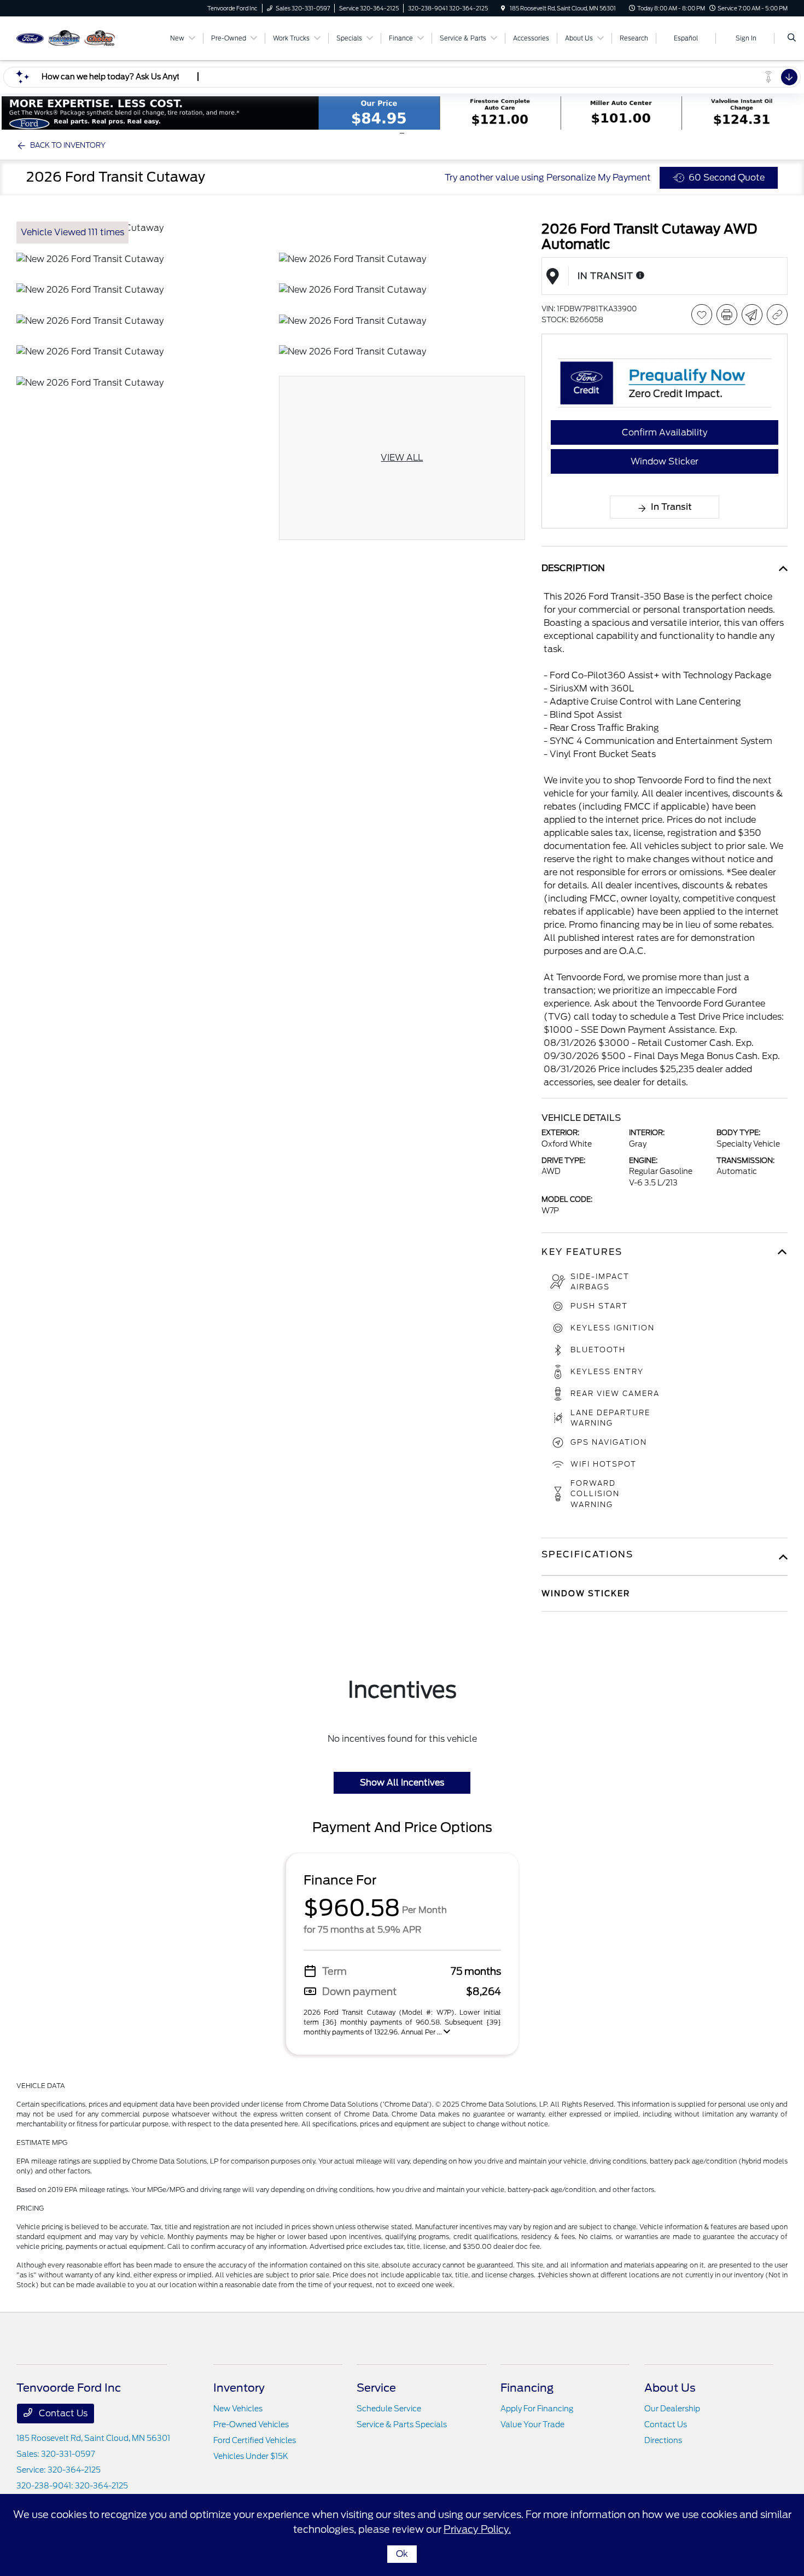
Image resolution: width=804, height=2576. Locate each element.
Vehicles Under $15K (251, 2456)
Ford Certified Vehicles (255, 2440)
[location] (503, 8)
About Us (670, 2388)
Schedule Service (389, 2409)
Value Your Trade (532, 2424)
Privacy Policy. (477, 2529)
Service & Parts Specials (402, 2424)
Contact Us (62, 2413)
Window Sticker (665, 461)
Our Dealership (672, 2409)
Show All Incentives (402, 1783)
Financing (527, 2388)
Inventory (239, 2388)
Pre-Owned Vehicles (251, 2424)
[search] (792, 38)
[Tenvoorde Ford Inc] (66, 37)
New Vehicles (238, 2409)
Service (376, 2388)
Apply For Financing (537, 2409)
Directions (663, 2440)
